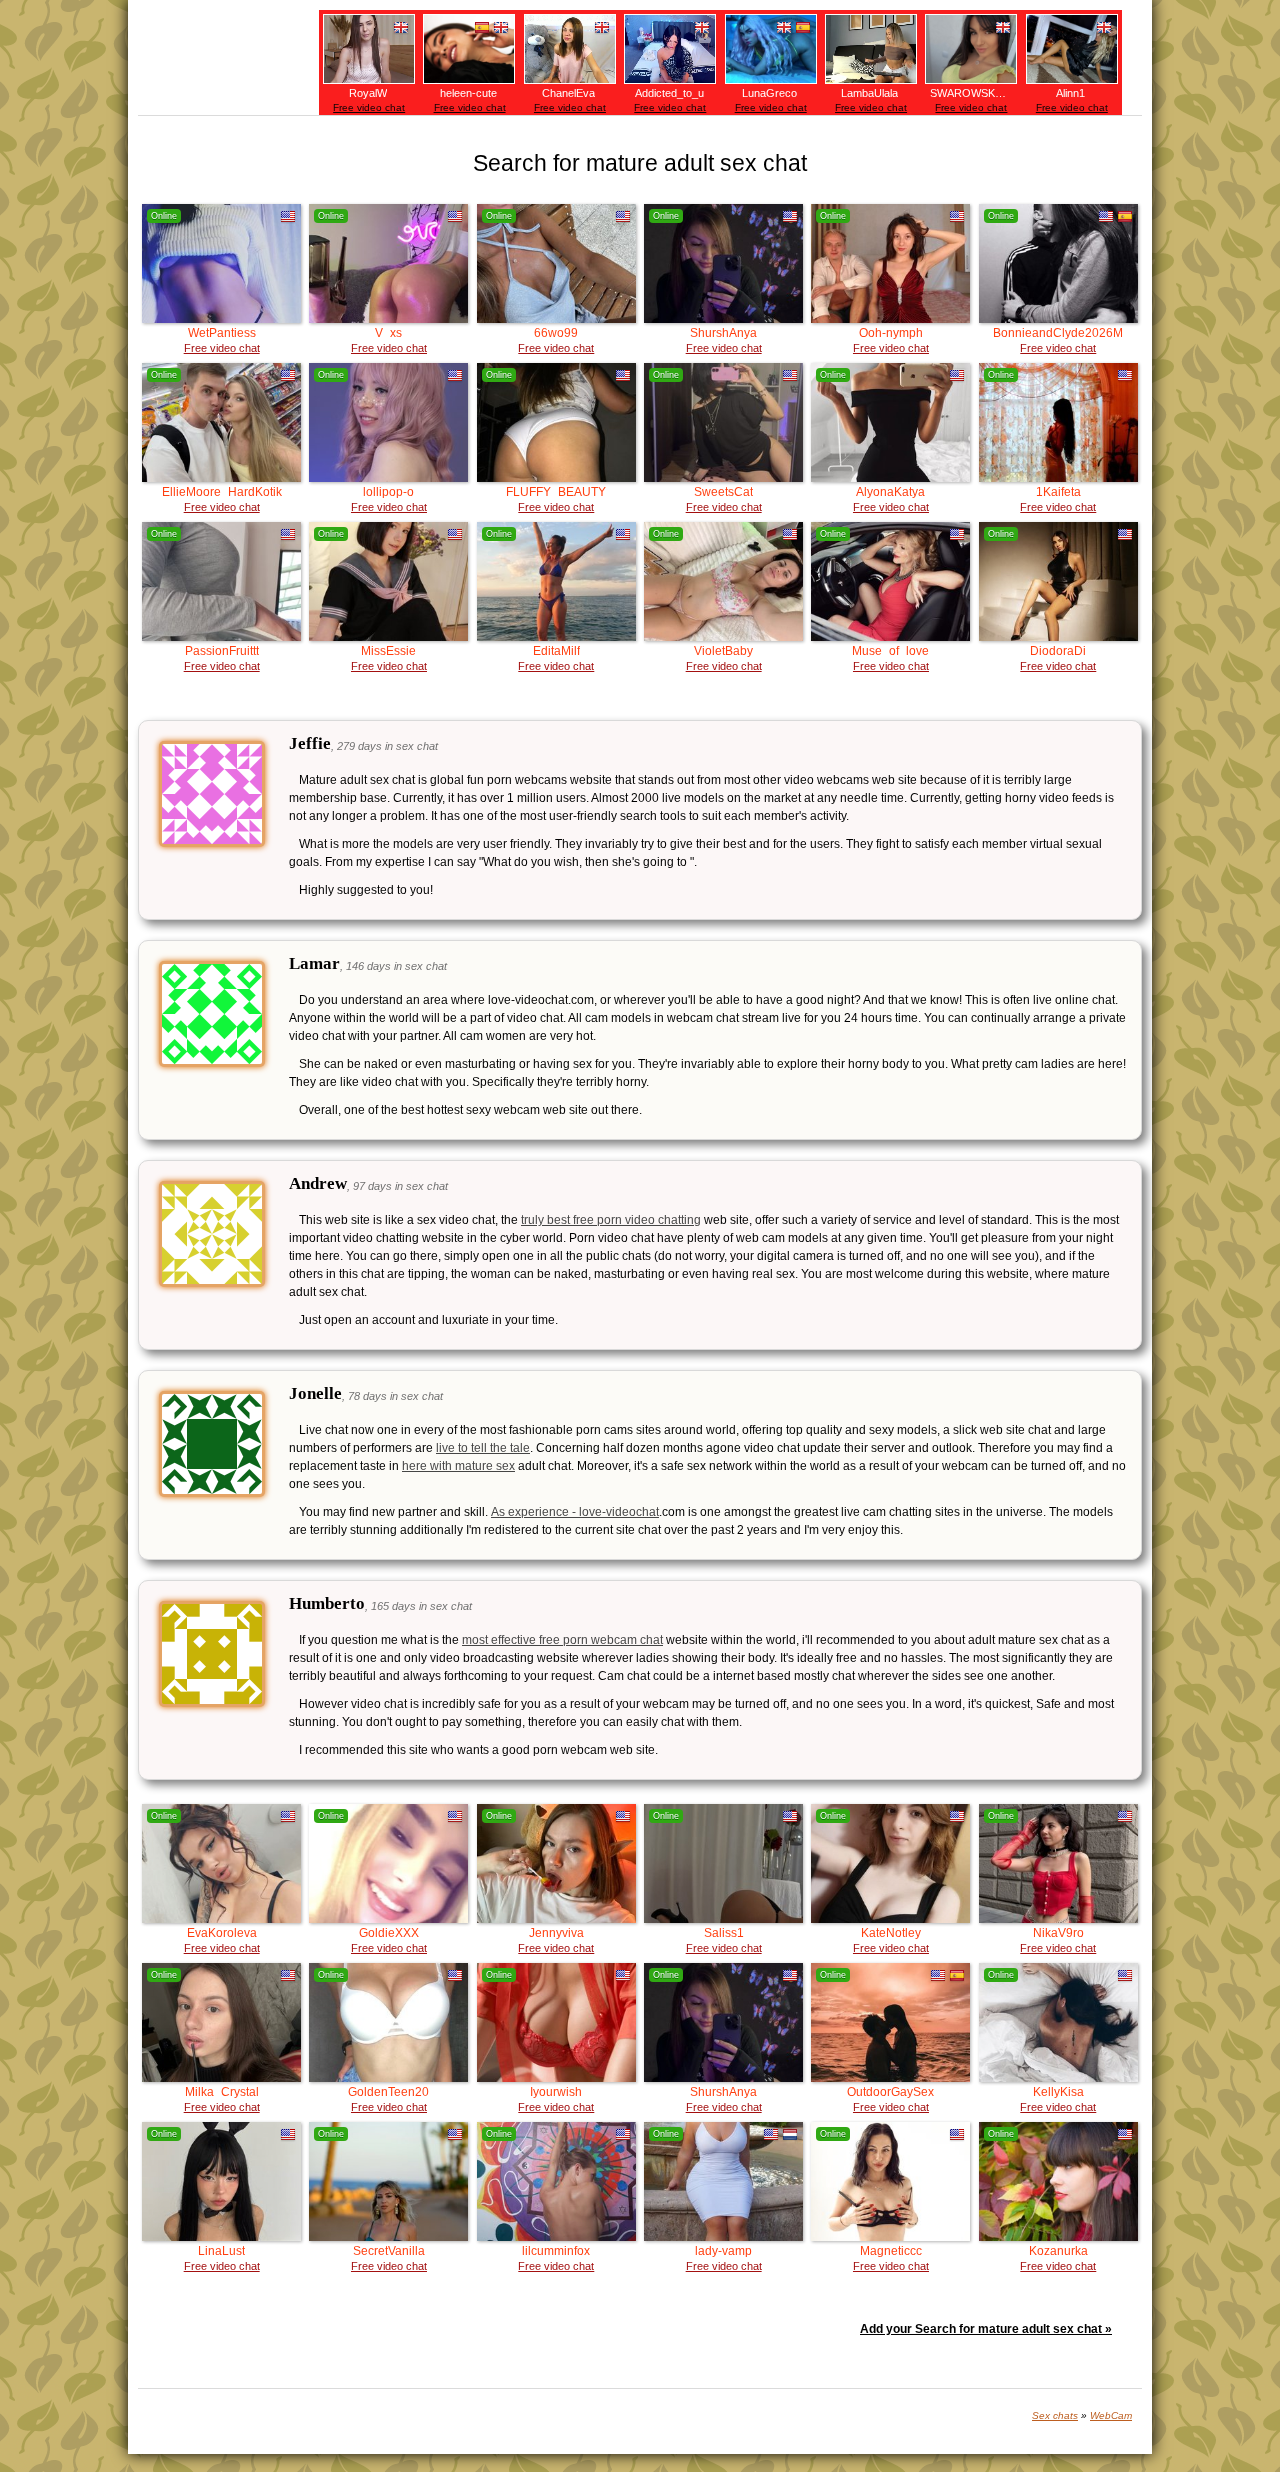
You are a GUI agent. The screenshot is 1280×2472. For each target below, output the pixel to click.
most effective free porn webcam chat (562, 1640)
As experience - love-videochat (575, 1512)
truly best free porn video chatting (611, 1220)
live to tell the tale (483, 1448)
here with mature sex (458, 1466)
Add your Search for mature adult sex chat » (986, 2329)
